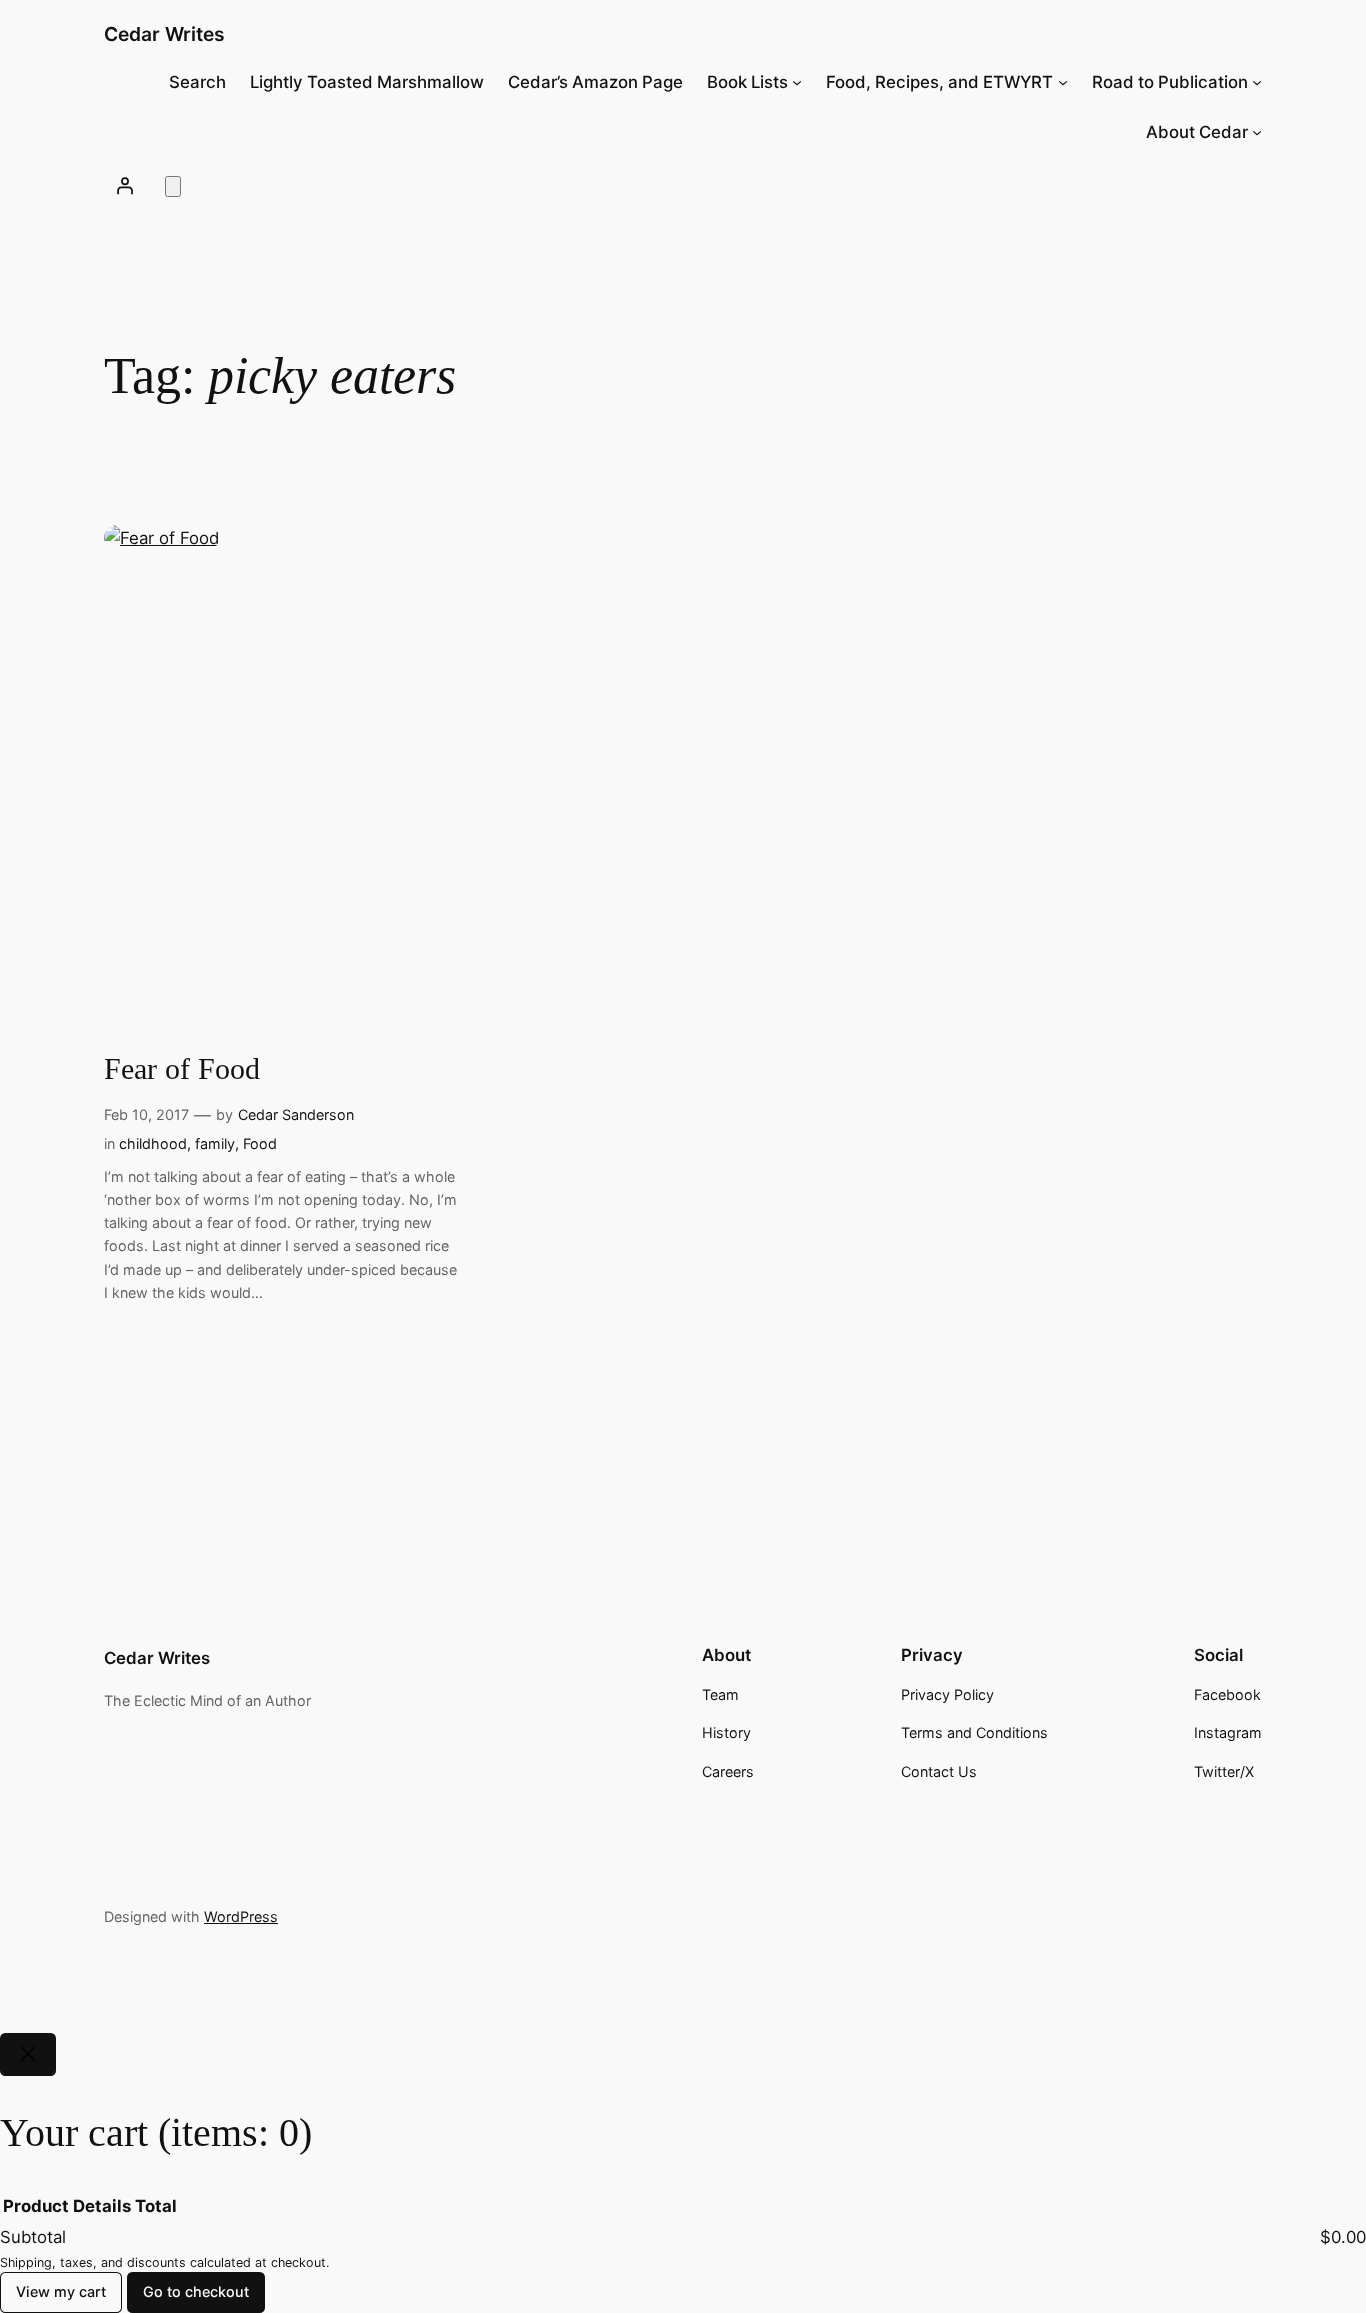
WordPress (241, 1916)
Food (260, 1143)
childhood (153, 1143)
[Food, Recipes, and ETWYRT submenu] (1063, 82)
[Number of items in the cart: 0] (173, 186)
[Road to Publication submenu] (1257, 82)
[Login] (125, 185)
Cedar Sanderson (296, 1114)
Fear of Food (182, 1069)
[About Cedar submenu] (1257, 132)
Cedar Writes (164, 34)
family (215, 1143)
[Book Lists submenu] (797, 82)
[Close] (28, 2054)
